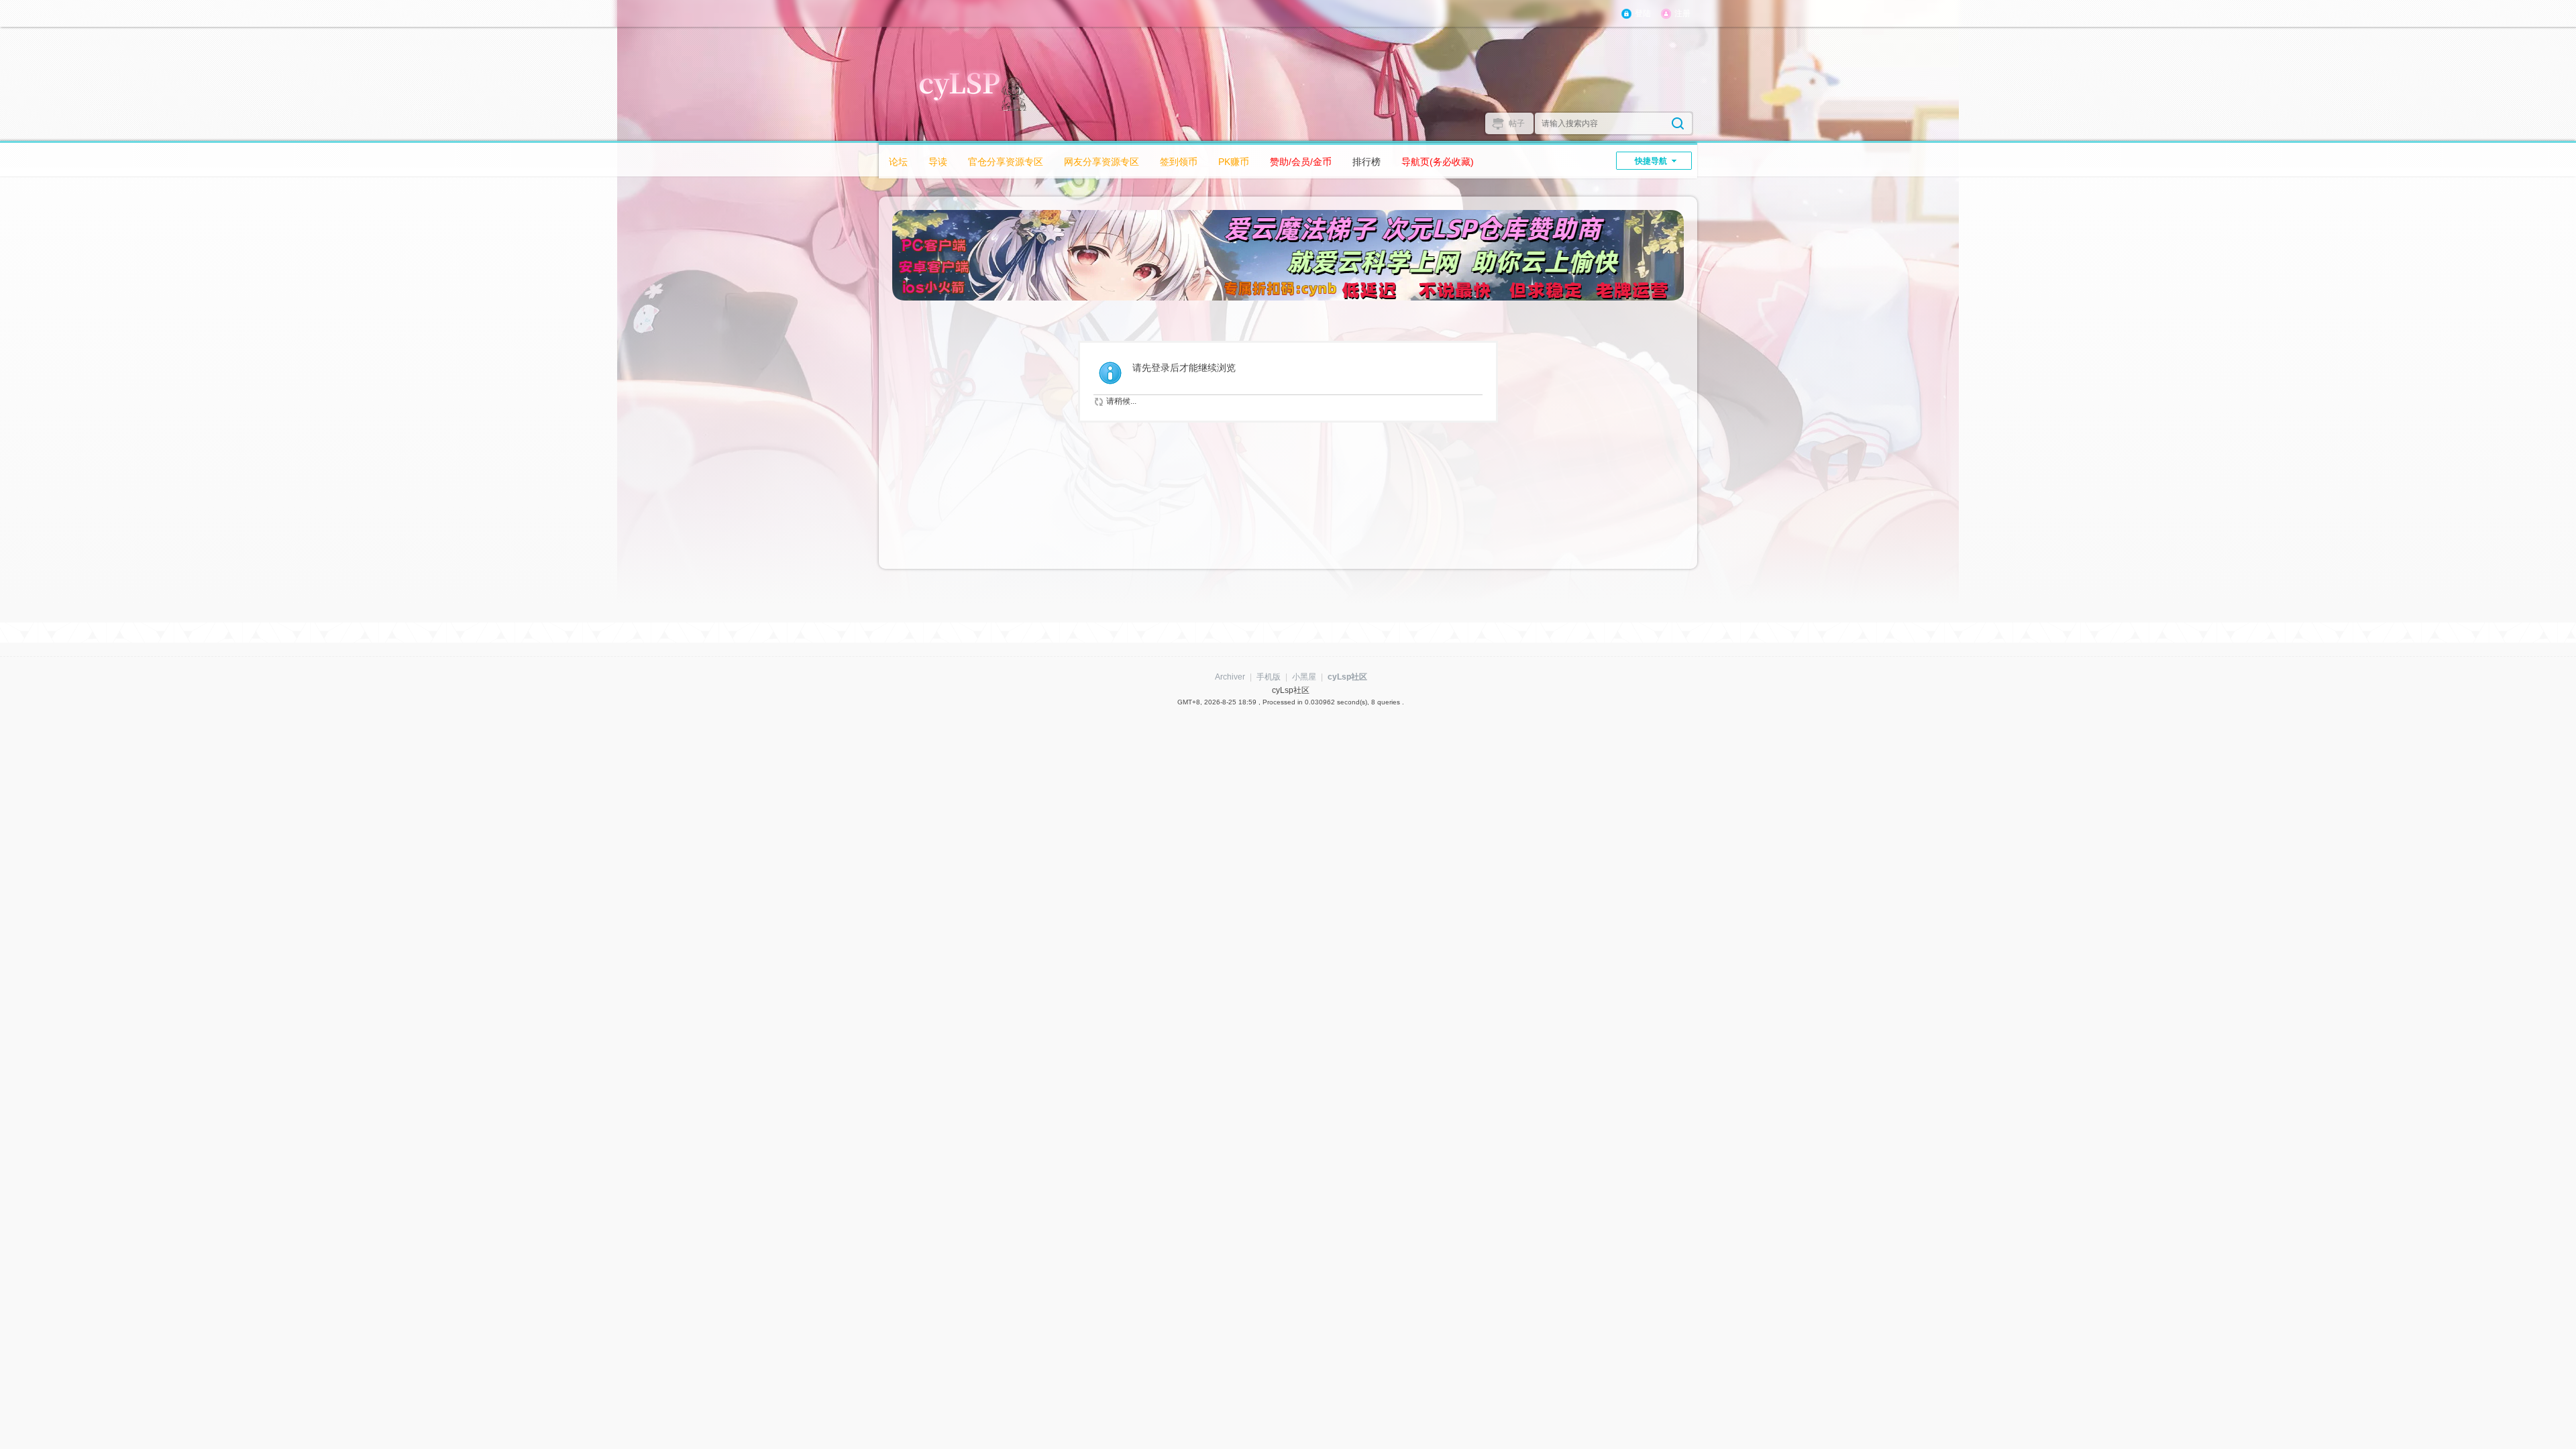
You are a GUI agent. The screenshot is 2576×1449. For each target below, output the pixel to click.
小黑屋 (1304, 677)
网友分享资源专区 (1102, 162)
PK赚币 (1234, 162)
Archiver (1230, 677)
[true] (1678, 123)
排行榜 (1366, 162)
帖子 (1517, 123)
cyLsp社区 (1347, 677)
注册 (1682, 13)
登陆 (1643, 13)
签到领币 (1179, 162)
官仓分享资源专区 (1006, 162)
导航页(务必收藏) (1438, 162)
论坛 (898, 162)
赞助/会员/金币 (1301, 162)
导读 (938, 162)
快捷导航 (1651, 161)
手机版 (1269, 677)
